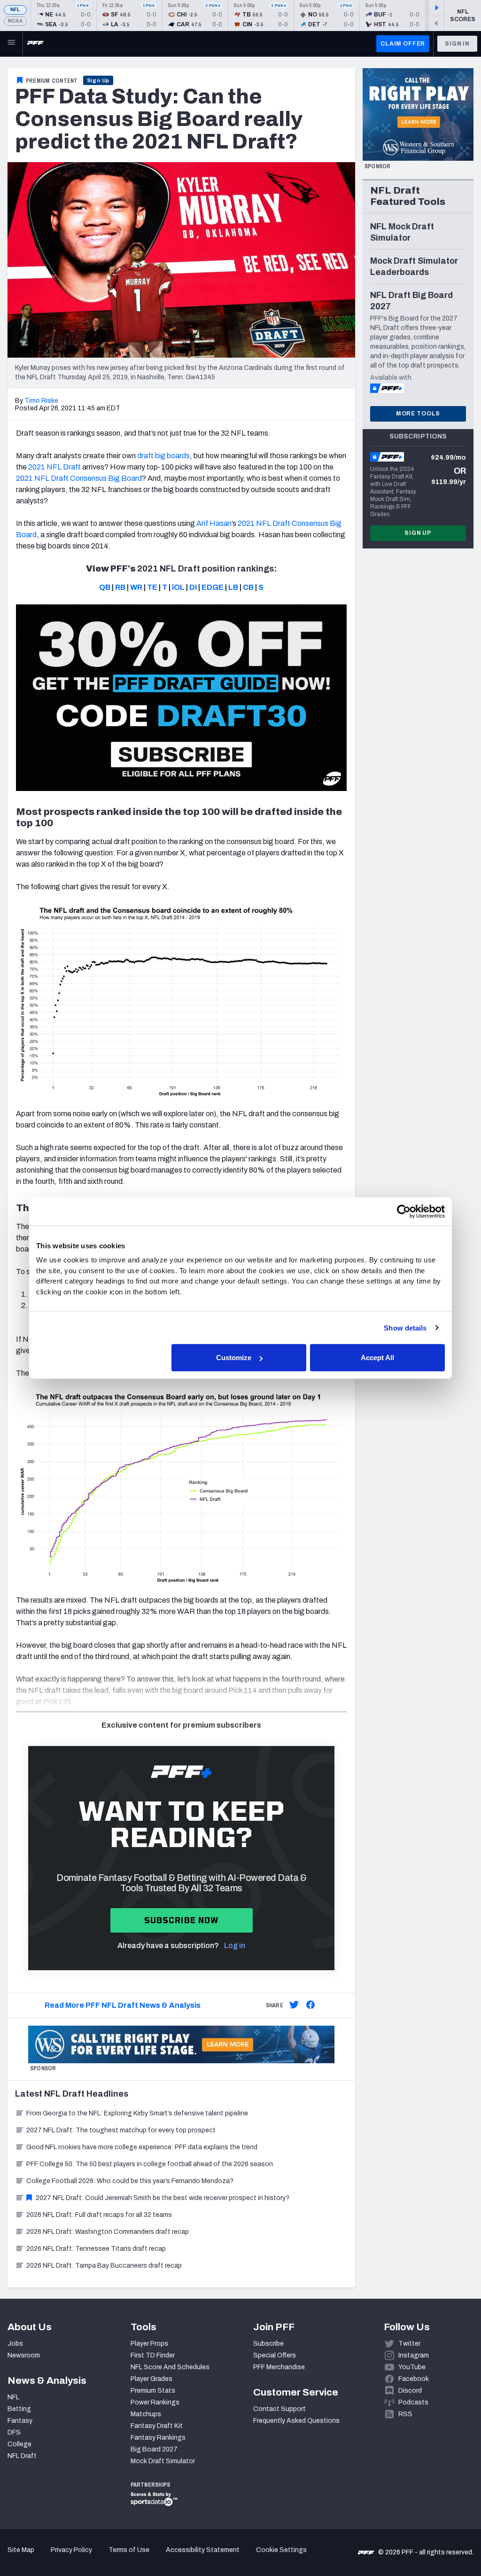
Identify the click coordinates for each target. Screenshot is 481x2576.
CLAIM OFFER (403, 44)
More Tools (418, 414)
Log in (235, 1946)
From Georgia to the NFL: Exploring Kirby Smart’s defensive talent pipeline (137, 2113)
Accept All (377, 1358)
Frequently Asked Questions (296, 2421)
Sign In (457, 44)
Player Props (149, 2344)
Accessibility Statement (203, 2550)
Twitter (409, 2344)
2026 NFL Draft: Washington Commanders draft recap (108, 2232)
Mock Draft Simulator (163, 2461)
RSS (405, 2414)
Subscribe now (182, 1920)
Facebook (414, 2379)
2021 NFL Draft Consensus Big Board (79, 478)
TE (152, 587)
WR (136, 587)
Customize (234, 1358)
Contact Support (279, 2409)
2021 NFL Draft (54, 467)
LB (233, 587)
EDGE (213, 587)
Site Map (21, 2550)
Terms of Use (129, 2550)
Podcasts (413, 2402)
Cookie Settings (281, 2550)
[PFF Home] (35, 44)
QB (105, 587)
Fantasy (20, 2421)
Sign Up (98, 80)
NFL (15, 10)
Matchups (146, 2414)
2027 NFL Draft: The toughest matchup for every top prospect (121, 2130)
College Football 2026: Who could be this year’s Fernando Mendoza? (130, 2181)
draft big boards (163, 456)
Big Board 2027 (154, 2449)
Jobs (15, 2344)
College (19, 2444)
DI (193, 587)
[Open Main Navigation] (11, 44)
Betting (19, 2409)
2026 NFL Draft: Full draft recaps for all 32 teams (99, 2215)
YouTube (412, 2367)
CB (248, 587)
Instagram (414, 2355)
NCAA (15, 21)
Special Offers (275, 2355)
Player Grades (151, 2379)
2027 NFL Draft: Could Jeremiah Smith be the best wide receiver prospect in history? (163, 2198)
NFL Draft (22, 2456)
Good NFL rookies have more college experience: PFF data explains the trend (142, 2147)
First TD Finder (153, 2355)
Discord (410, 2391)
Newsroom (24, 2355)
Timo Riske (41, 401)
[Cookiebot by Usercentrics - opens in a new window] (404, 1211)
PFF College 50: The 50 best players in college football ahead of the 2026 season (150, 2164)
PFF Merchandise (279, 2367)
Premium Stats (153, 2391)
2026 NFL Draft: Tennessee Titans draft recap (96, 2249)
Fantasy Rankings (158, 2438)
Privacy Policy (71, 2550)
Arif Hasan (214, 523)
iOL (178, 587)
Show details (405, 1327)
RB (120, 587)
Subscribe (268, 2344)
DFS (14, 2432)
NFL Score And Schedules (170, 2367)
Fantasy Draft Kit (157, 2426)
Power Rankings (155, 2402)
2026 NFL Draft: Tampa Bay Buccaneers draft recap (104, 2266)
